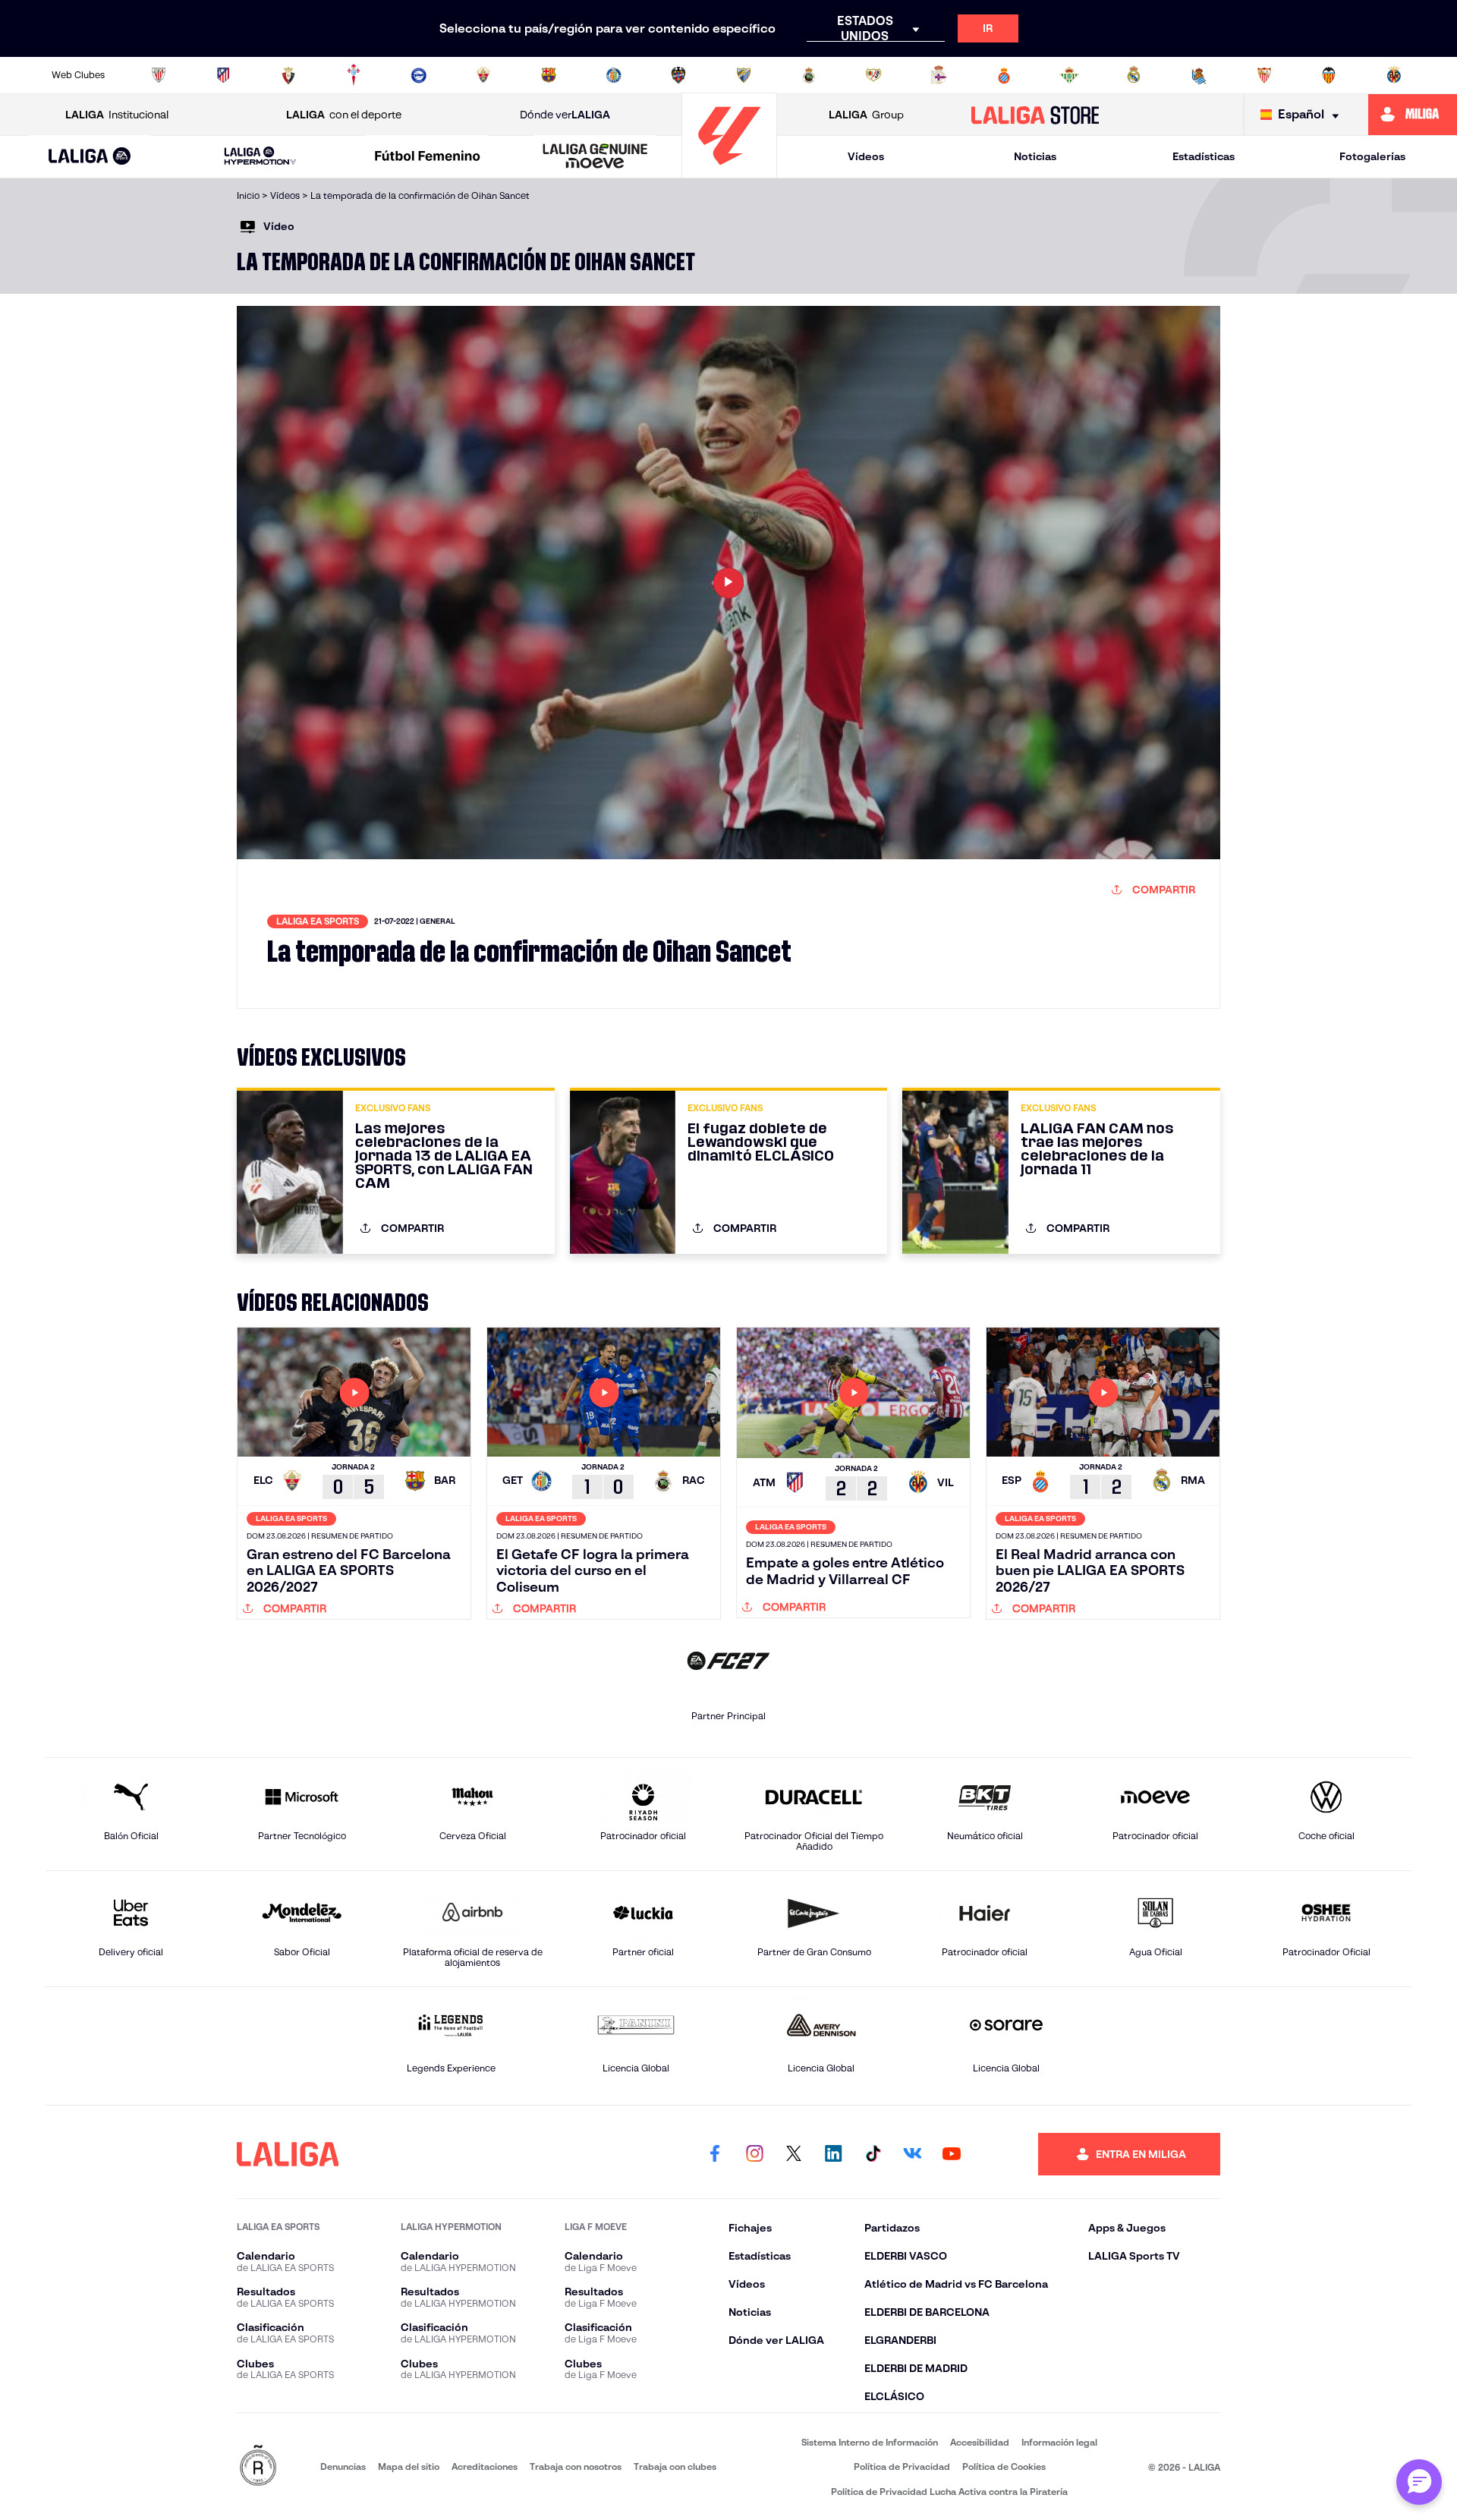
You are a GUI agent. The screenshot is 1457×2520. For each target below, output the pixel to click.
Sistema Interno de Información (870, 2442)
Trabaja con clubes (675, 2466)
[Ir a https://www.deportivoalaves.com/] (419, 75)
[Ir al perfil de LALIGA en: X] (794, 2154)
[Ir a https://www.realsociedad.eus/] (1199, 75)
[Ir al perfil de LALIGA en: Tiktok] (873, 2154)
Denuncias (343, 2466)
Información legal (1059, 2442)
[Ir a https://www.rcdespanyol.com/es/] (1004, 75)
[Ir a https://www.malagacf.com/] (744, 75)
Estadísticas (1204, 156)
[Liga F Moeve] (428, 157)
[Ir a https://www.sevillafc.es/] (1264, 75)
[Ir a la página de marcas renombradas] (258, 2466)
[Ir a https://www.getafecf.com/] (614, 75)
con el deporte (344, 115)
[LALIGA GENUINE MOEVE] (595, 157)
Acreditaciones (485, 2466)
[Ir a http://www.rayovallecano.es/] (873, 75)
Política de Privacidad (902, 2466)
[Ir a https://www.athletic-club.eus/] (159, 75)
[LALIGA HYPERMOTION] (260, 157)
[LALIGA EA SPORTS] (90, 157)
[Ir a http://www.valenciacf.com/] (1329, 75)
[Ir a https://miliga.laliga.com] (1413, 115)
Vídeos (866, 156)
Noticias (1035, 156)
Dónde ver (565, 115)
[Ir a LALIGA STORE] (1035, 115)
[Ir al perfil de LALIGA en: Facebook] (715, 2154)
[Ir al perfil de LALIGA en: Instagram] (754, 2154)
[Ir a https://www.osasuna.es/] (288, 75)
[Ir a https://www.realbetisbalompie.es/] (1069, 75)
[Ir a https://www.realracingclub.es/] (809, 75)
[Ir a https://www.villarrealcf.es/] (1394, 75)
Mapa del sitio (409, 2466)
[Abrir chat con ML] (1419, 2482)
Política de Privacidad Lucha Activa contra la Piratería (949, 2492)
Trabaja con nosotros (576, 2466)
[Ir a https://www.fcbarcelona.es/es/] (549, 75)
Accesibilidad (980, 2442)
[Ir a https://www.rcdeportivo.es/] (939, 75)
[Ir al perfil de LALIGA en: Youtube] (952, 2154)
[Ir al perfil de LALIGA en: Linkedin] (833, 2154)
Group (866, 115)
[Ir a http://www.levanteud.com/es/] (678, 75)
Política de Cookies (1004, 2466)
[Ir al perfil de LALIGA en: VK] (912, 2154)
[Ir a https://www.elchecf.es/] (483, 75)
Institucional (117, 115)
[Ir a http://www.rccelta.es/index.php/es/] (354, 75)
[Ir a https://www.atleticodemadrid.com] (223, 75)
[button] (90, 157)
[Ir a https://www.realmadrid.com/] (1134, 75)
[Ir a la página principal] (729, 171)
